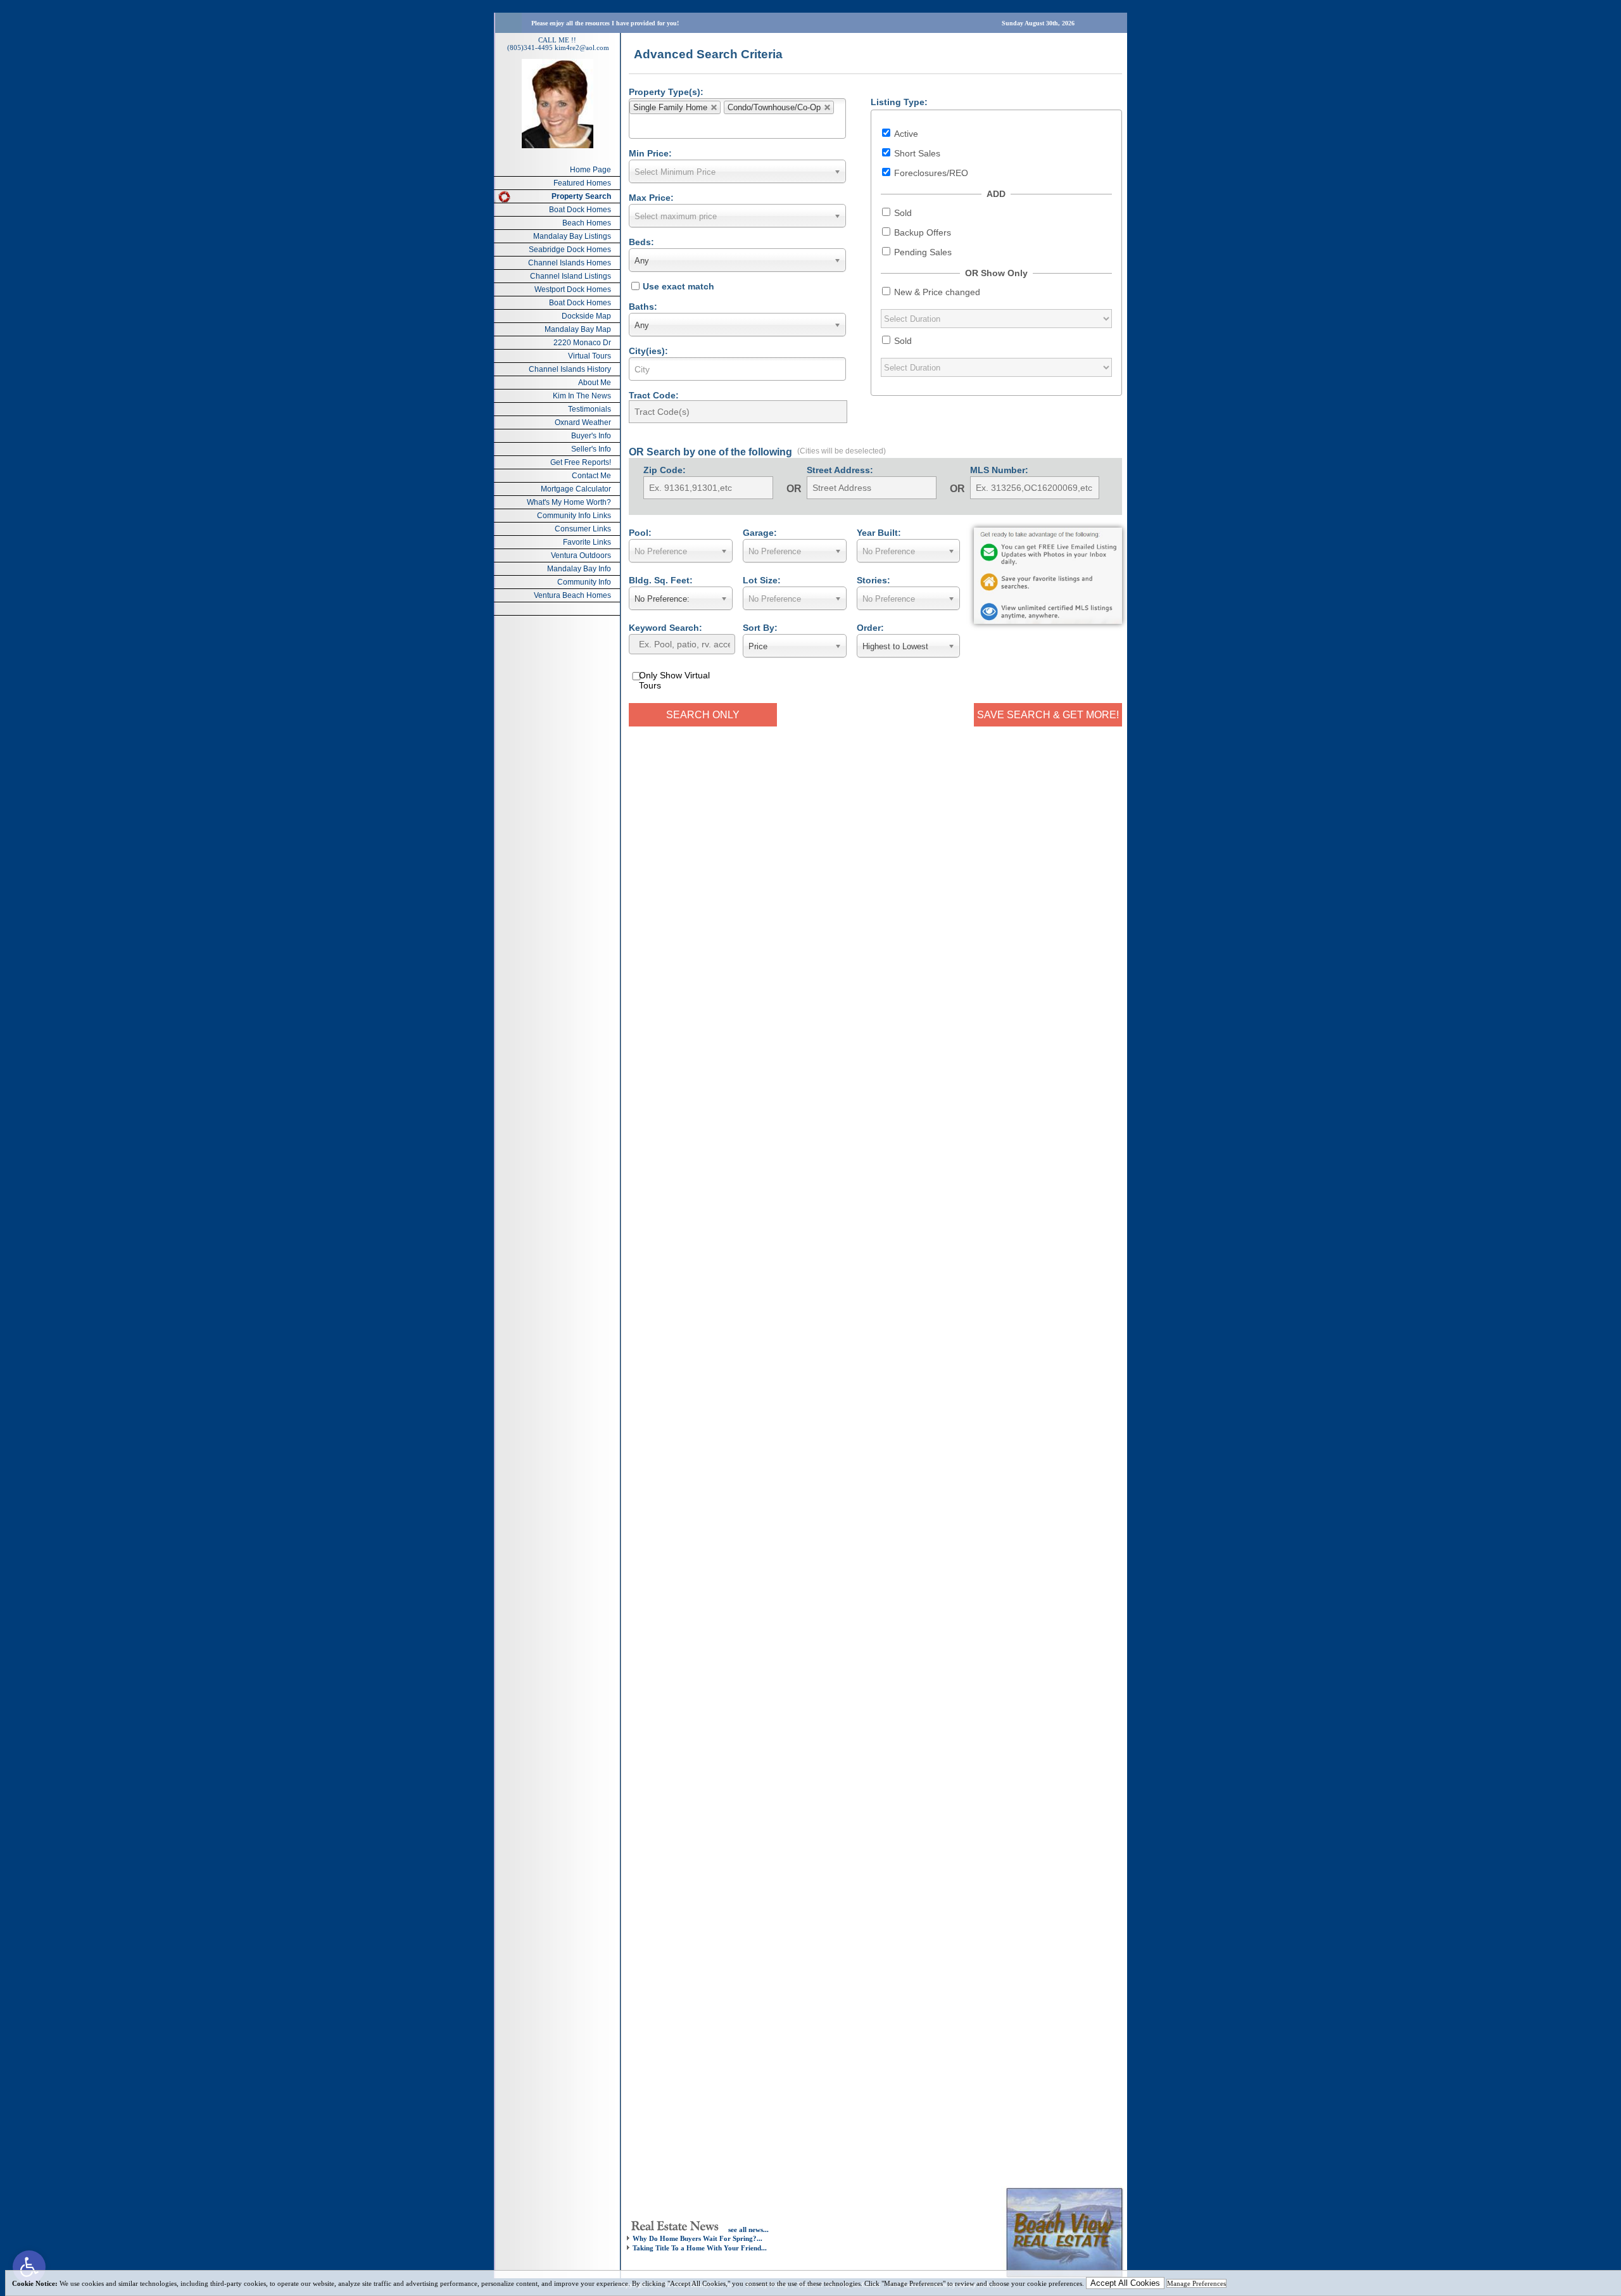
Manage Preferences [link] (1196, 2283)
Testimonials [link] (590, 409)
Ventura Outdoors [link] (581, 555)
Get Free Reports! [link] (581, 462)
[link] (29, 2267)
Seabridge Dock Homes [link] (570, 250)
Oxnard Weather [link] (583, 422)
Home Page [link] (590, 170)
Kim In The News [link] (582, 396)
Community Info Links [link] (574, 516)
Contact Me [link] (591, 476)
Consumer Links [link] (583, 529)
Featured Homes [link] (582, 183)
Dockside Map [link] (586, 316)
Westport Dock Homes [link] (573, 289)
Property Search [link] (581, 196)
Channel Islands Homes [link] (570, 263)
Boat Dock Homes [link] (580, 210)
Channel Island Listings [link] (571, 276)
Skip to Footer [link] (61, 29)
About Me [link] (595, 383)
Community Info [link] (584, 582)
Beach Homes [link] (587, 223)
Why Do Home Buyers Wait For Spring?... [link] (697, 2238)
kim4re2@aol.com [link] (582, 48)
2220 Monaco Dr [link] (582, 343)
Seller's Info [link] (591, 449)
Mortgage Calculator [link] (576, 489)
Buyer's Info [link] (591, 436)
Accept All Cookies (1125, 2283)
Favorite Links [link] (587, 542)
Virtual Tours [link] (590, 356)
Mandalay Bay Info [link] (579, 569)
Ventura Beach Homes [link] (572, 595)
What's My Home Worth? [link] (569, 502)
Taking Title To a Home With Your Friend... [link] (700, 2248)
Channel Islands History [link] (570, 369)
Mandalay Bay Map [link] (578, 329)
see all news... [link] (748, 2229)
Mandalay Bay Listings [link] (572, 236)
